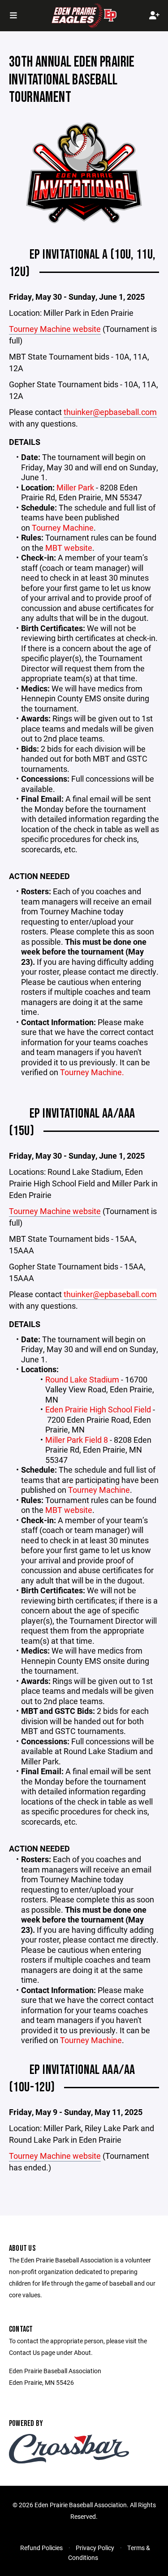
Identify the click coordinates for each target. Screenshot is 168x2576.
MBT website (69, 548)
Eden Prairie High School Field (98, 1409)
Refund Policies (41, 2548)
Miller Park (75, 487)
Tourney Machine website (55, 329)
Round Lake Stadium (82, 1379)
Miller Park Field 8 (77, 1440)
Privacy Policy (95, 2548)
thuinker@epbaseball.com (110, 412)
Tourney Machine (63, 528)
